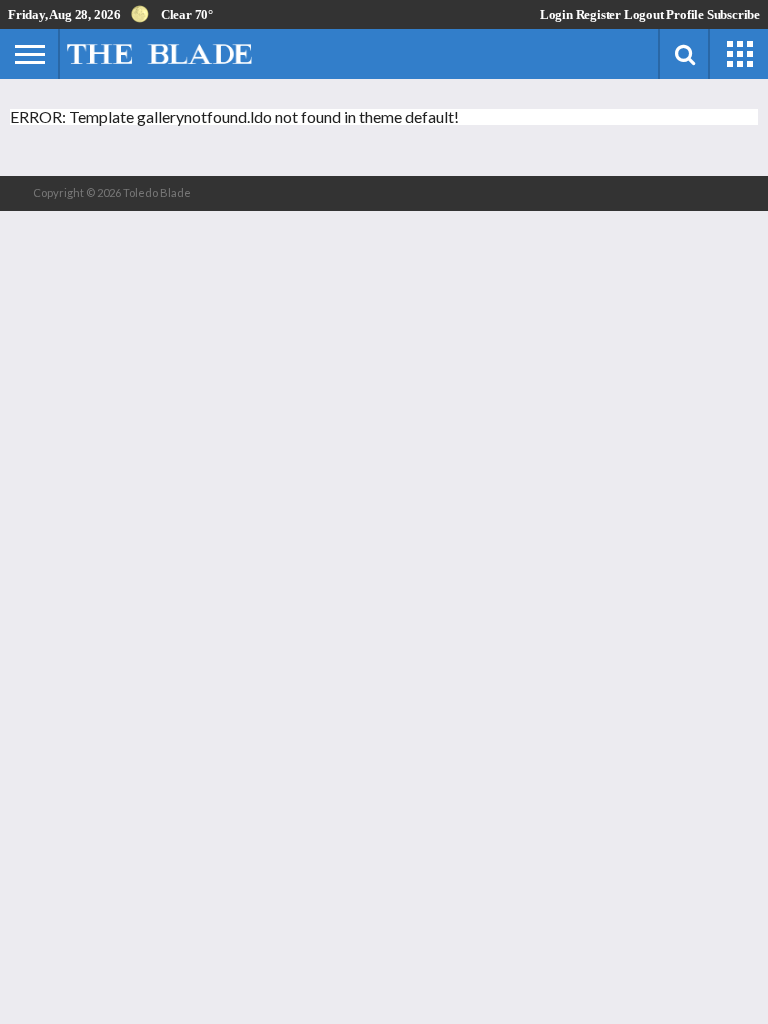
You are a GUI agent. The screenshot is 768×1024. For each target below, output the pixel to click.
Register (598, 14)
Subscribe (733, 14)
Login (556, 14)
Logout (644, 14)
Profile (685, 14)
